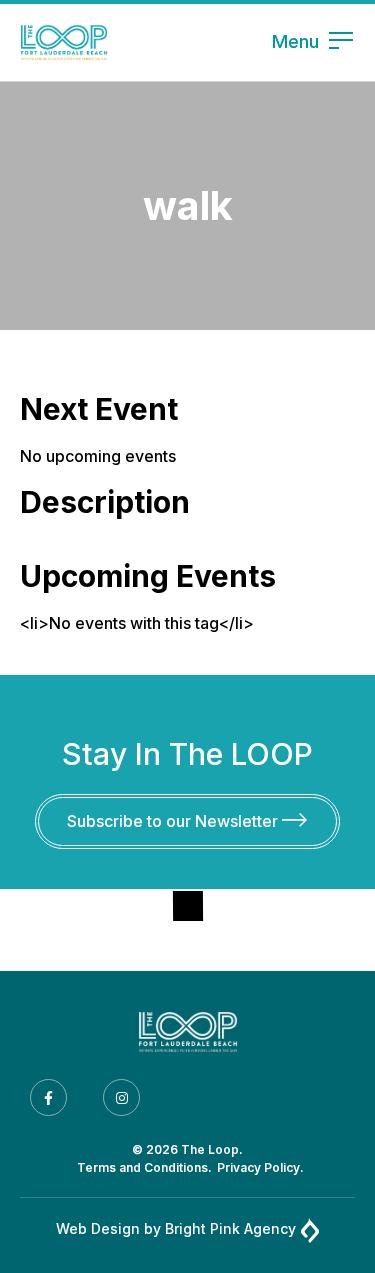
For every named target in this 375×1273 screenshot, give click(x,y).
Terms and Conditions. (144, 1167)
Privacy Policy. (260, 1167)
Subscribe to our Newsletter (174, 821)
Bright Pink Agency (230, 1228)
